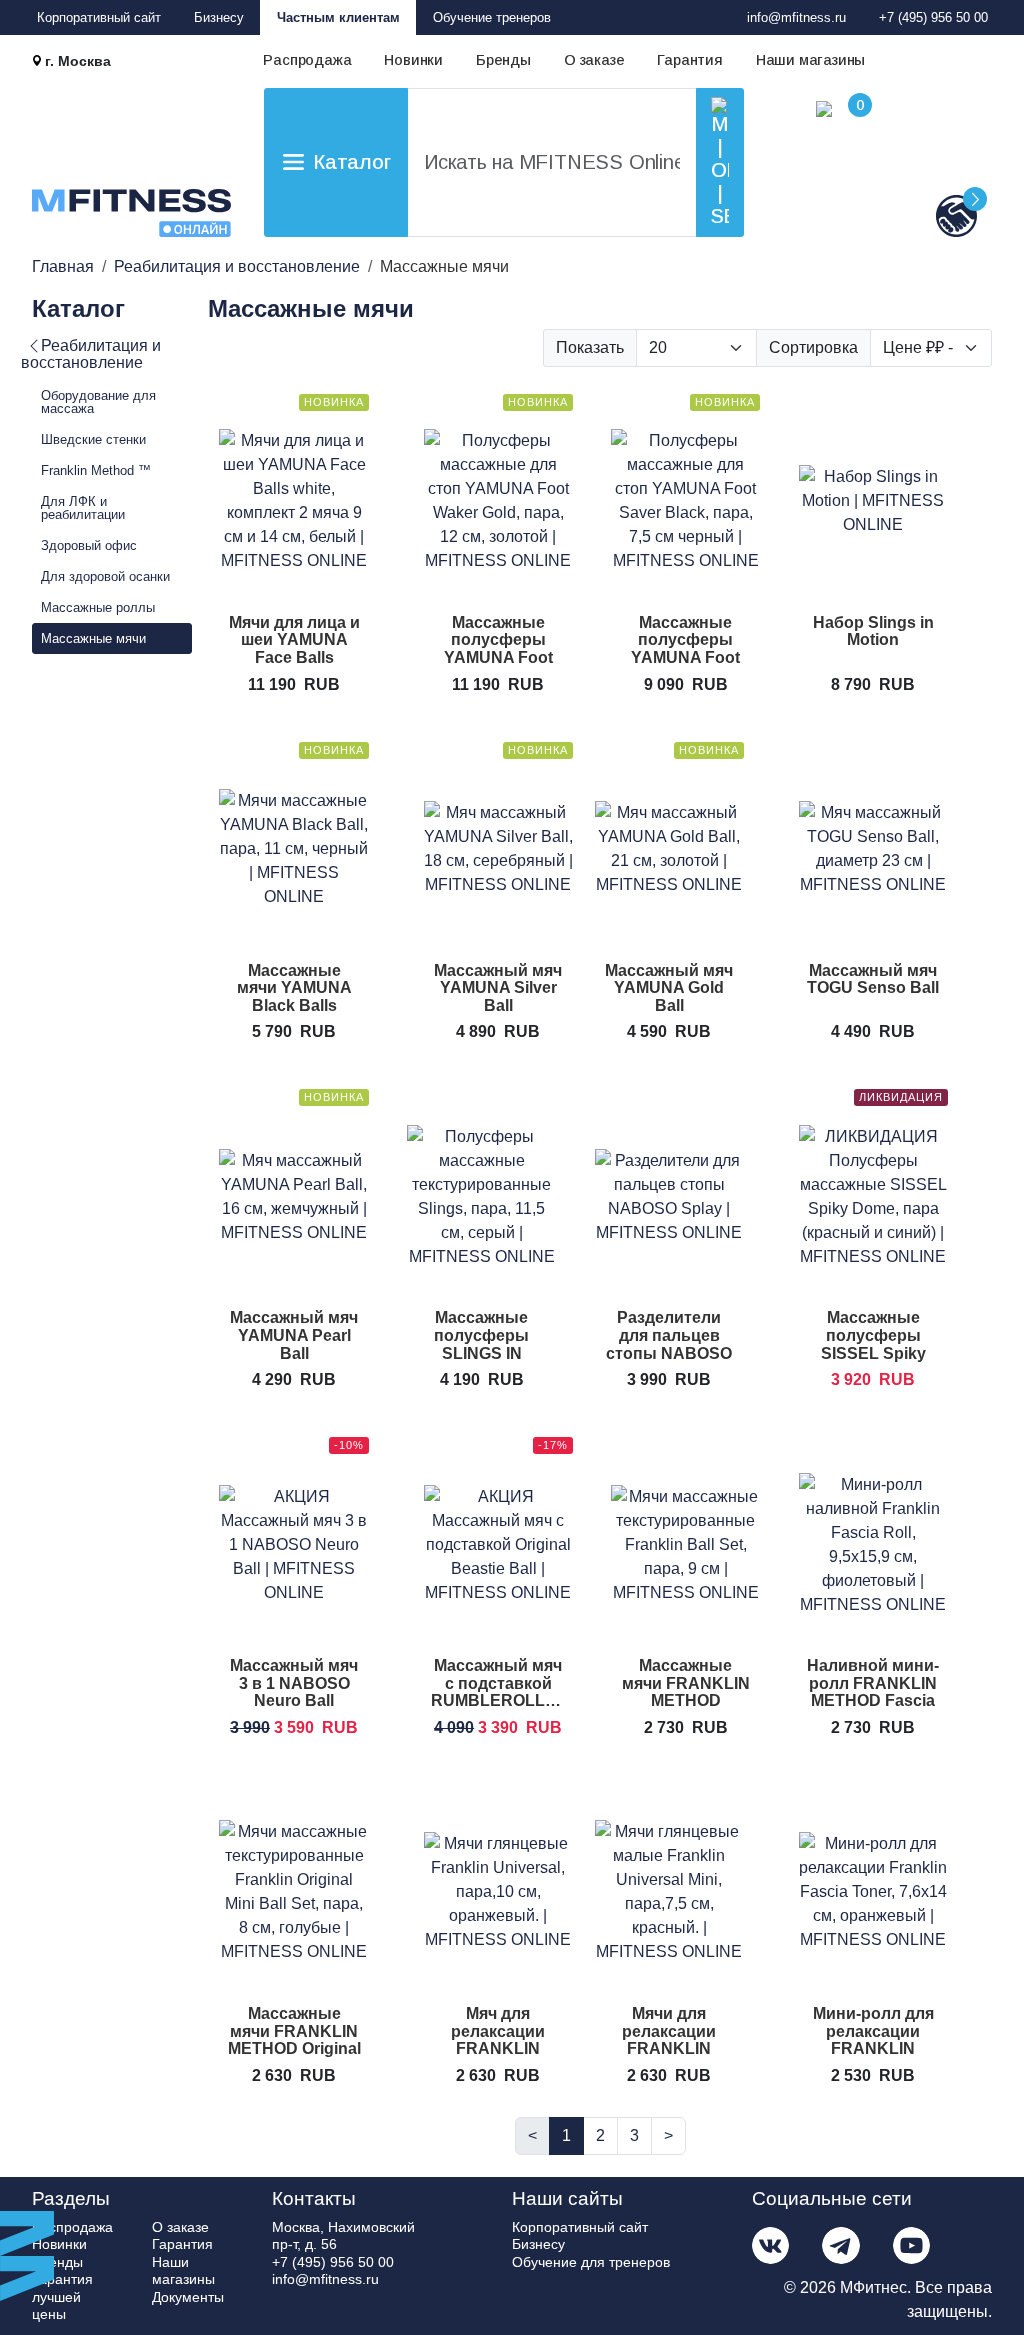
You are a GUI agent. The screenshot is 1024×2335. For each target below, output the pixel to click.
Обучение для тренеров (591, 2262)
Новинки (413, 60)
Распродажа (307, 60)
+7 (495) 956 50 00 (933, 17)
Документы (188, 2297)
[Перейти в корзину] (804, 169)
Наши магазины (810, 60)
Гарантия (689, 60)
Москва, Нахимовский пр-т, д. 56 (343, 2236)
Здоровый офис (89, 545)
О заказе (594, 60)
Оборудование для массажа (98, 402)
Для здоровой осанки (105, 576)
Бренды (503, 60)
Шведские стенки (93, 439)
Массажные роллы (98, 607)
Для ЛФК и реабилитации (83, 508)
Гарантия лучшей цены (62, 2296)
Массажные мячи (93, 638)
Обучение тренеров (492, 17)
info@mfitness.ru (796, 17)
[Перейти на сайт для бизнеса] (924, 215)
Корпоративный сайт (99, 17)
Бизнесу (219, 17)
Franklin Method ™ (96, 470)
